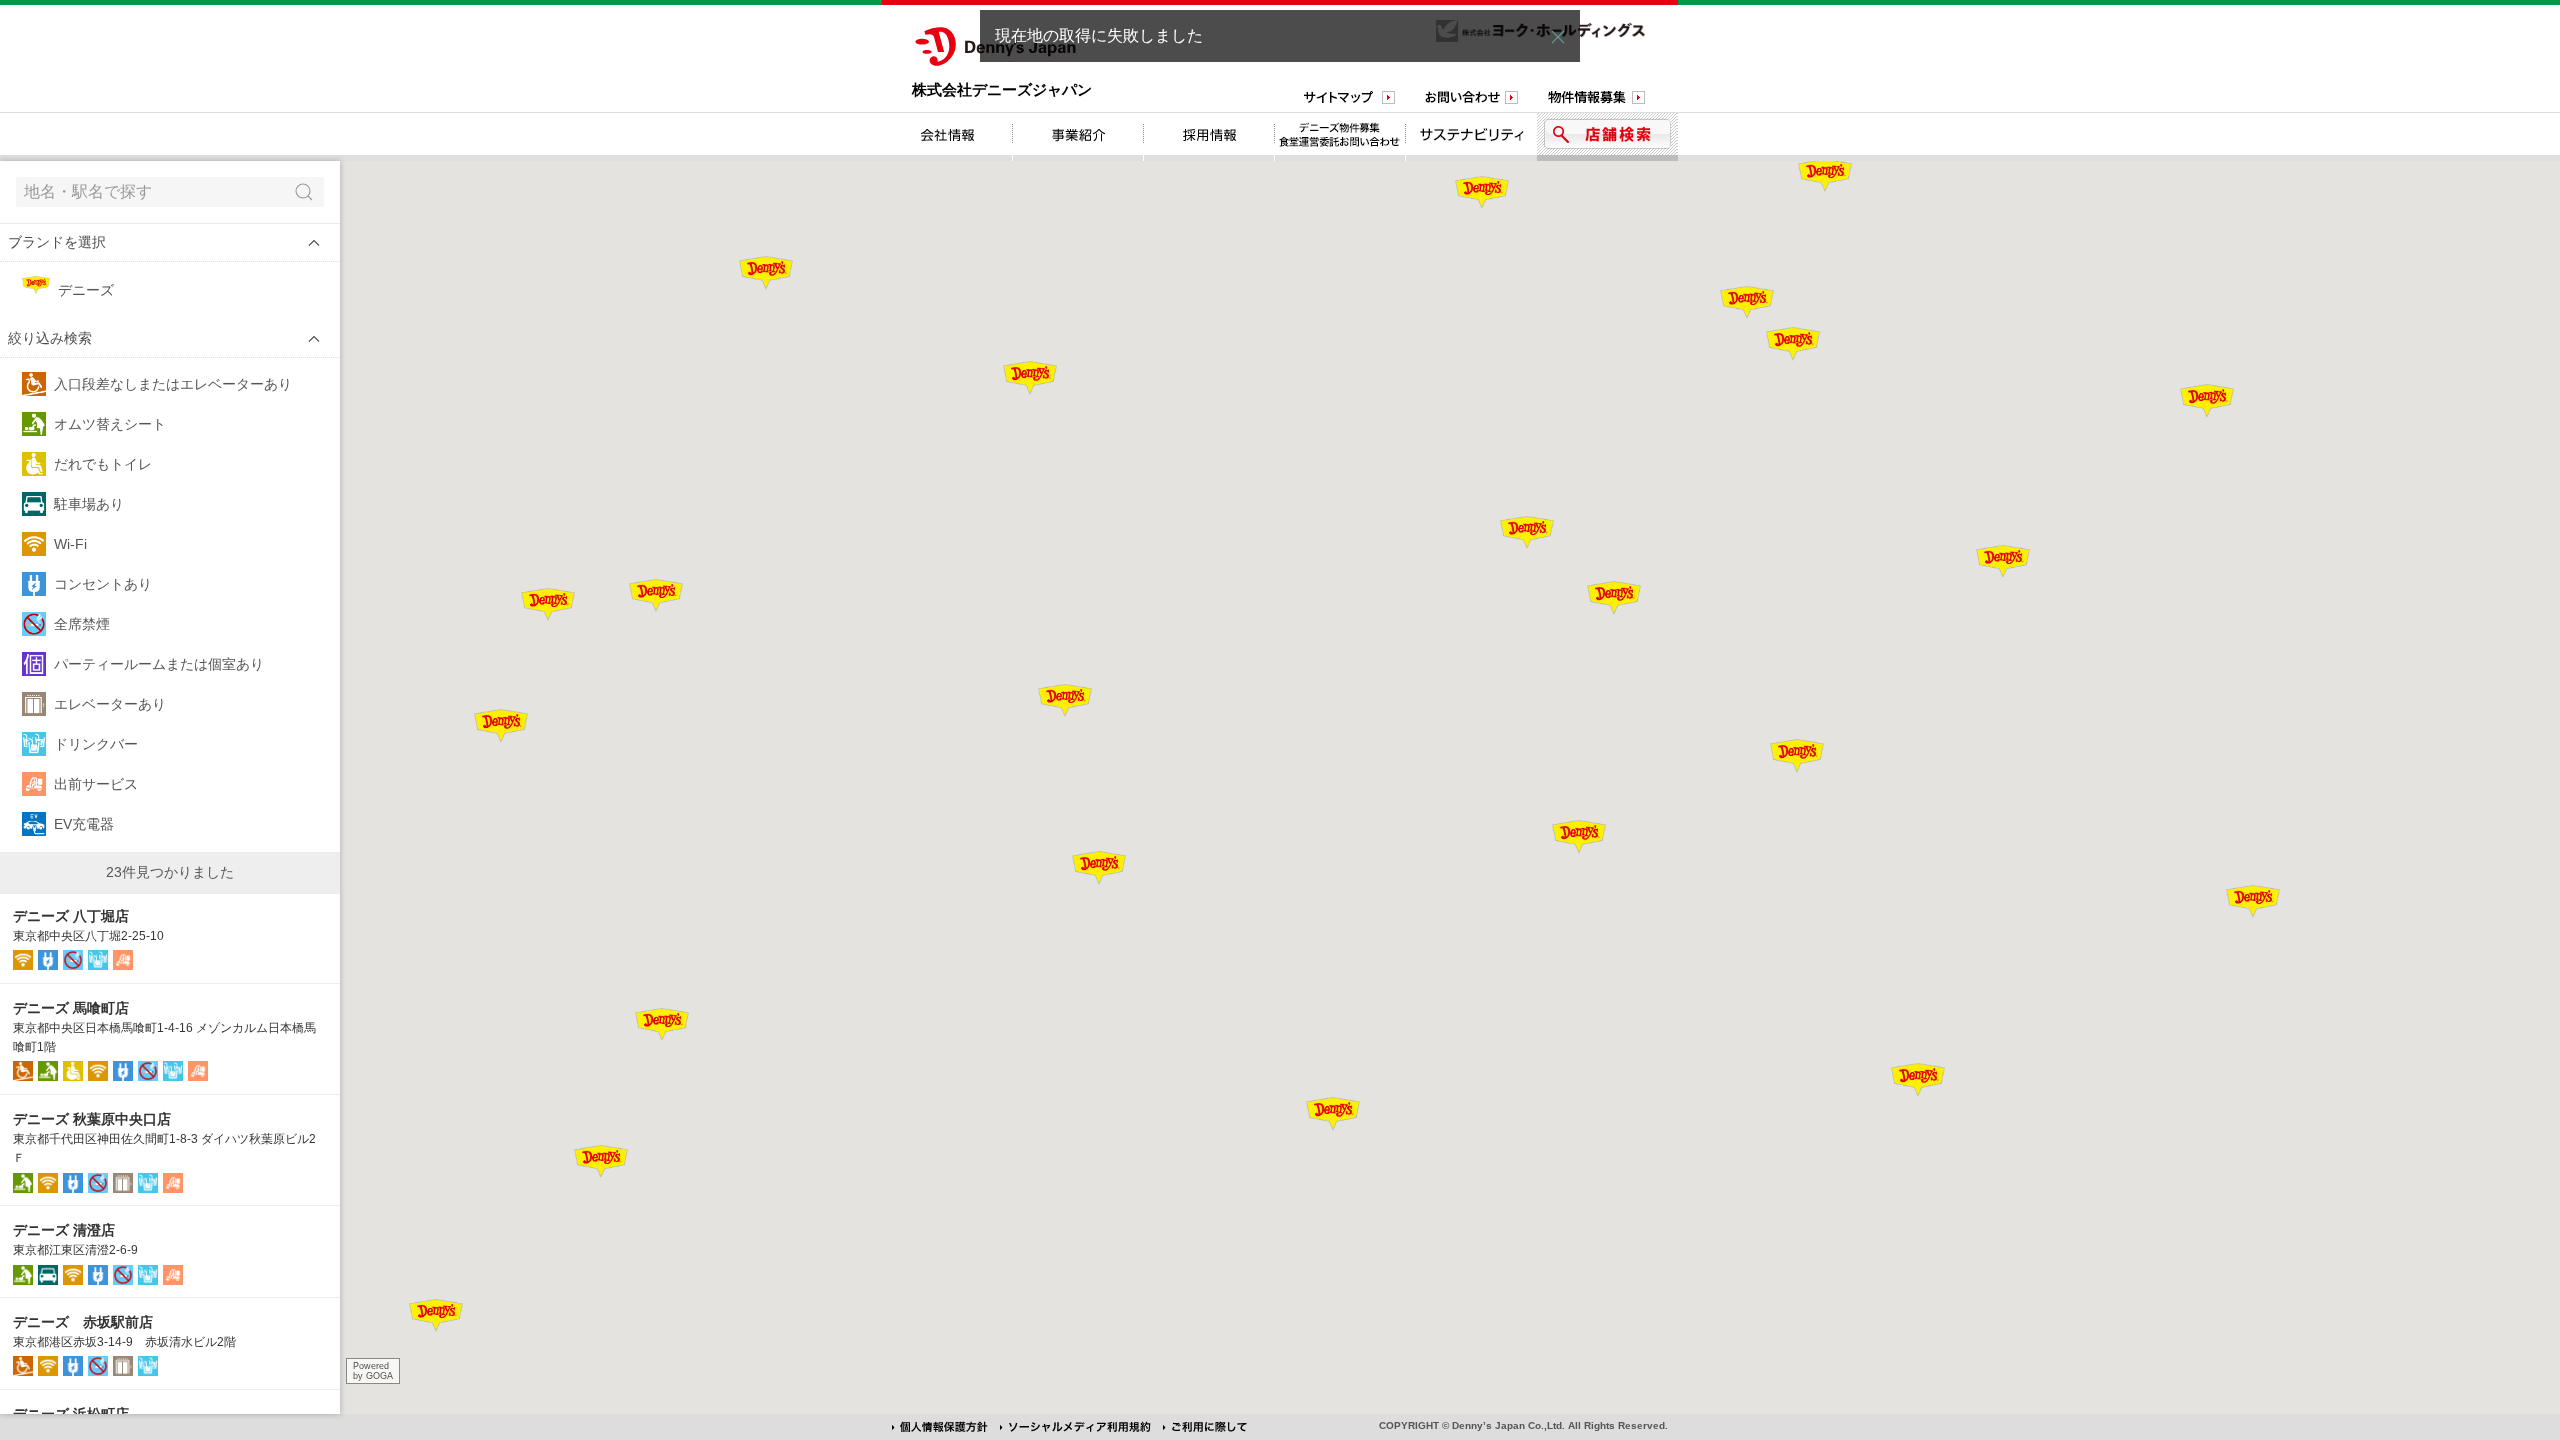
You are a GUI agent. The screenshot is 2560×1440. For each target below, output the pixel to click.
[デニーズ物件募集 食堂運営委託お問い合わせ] (1340, 137)
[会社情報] (947, 137)
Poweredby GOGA (373, 1371)
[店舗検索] (1607, 137)
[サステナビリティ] (1471, 137)
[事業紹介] (1078, 137)
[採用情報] (1209, 137)
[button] (170, 242)
